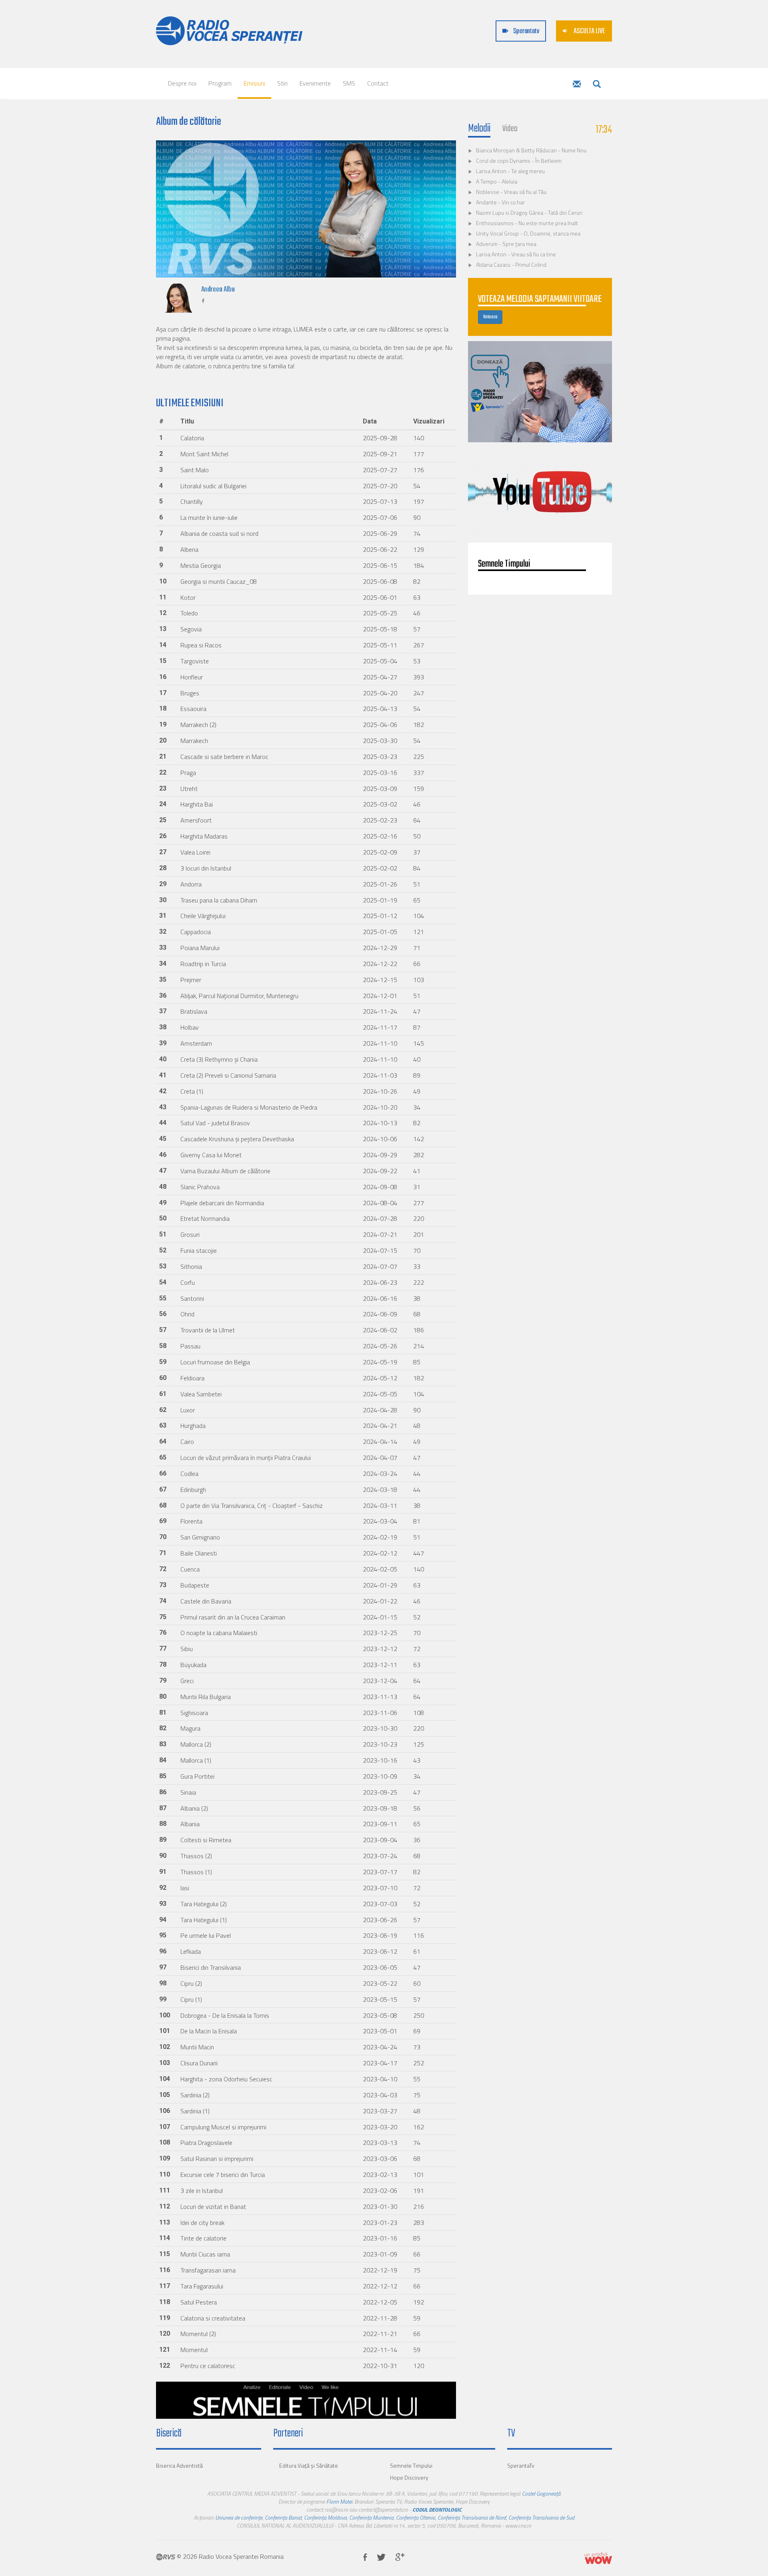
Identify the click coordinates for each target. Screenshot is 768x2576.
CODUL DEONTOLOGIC (437, 2509)
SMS (349, 83)
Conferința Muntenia (371, 2517)
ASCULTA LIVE (589, 31)
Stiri (282, 83)
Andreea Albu (218, 290)
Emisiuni (254, 83)
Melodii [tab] (479, 129)
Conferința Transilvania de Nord (472, 2517)
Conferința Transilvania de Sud (541, 2517)
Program (220, 83)
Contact (378, 83)
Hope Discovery (409, 2477)
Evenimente (315, 83)
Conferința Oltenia (416, 2517)
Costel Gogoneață (541, 2493)
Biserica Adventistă (179, 2465)
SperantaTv (521, 2465)
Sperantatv (526, 31)
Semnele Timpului (411, 2465)
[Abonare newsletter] (577, 85)
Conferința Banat (283, 2517)
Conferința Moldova (325, 2517)
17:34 (604, 130)
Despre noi (182, 83)
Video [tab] (510, 129)
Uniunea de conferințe (239, 2517)
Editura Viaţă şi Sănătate (309, 2465)
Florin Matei (339, 2501)
